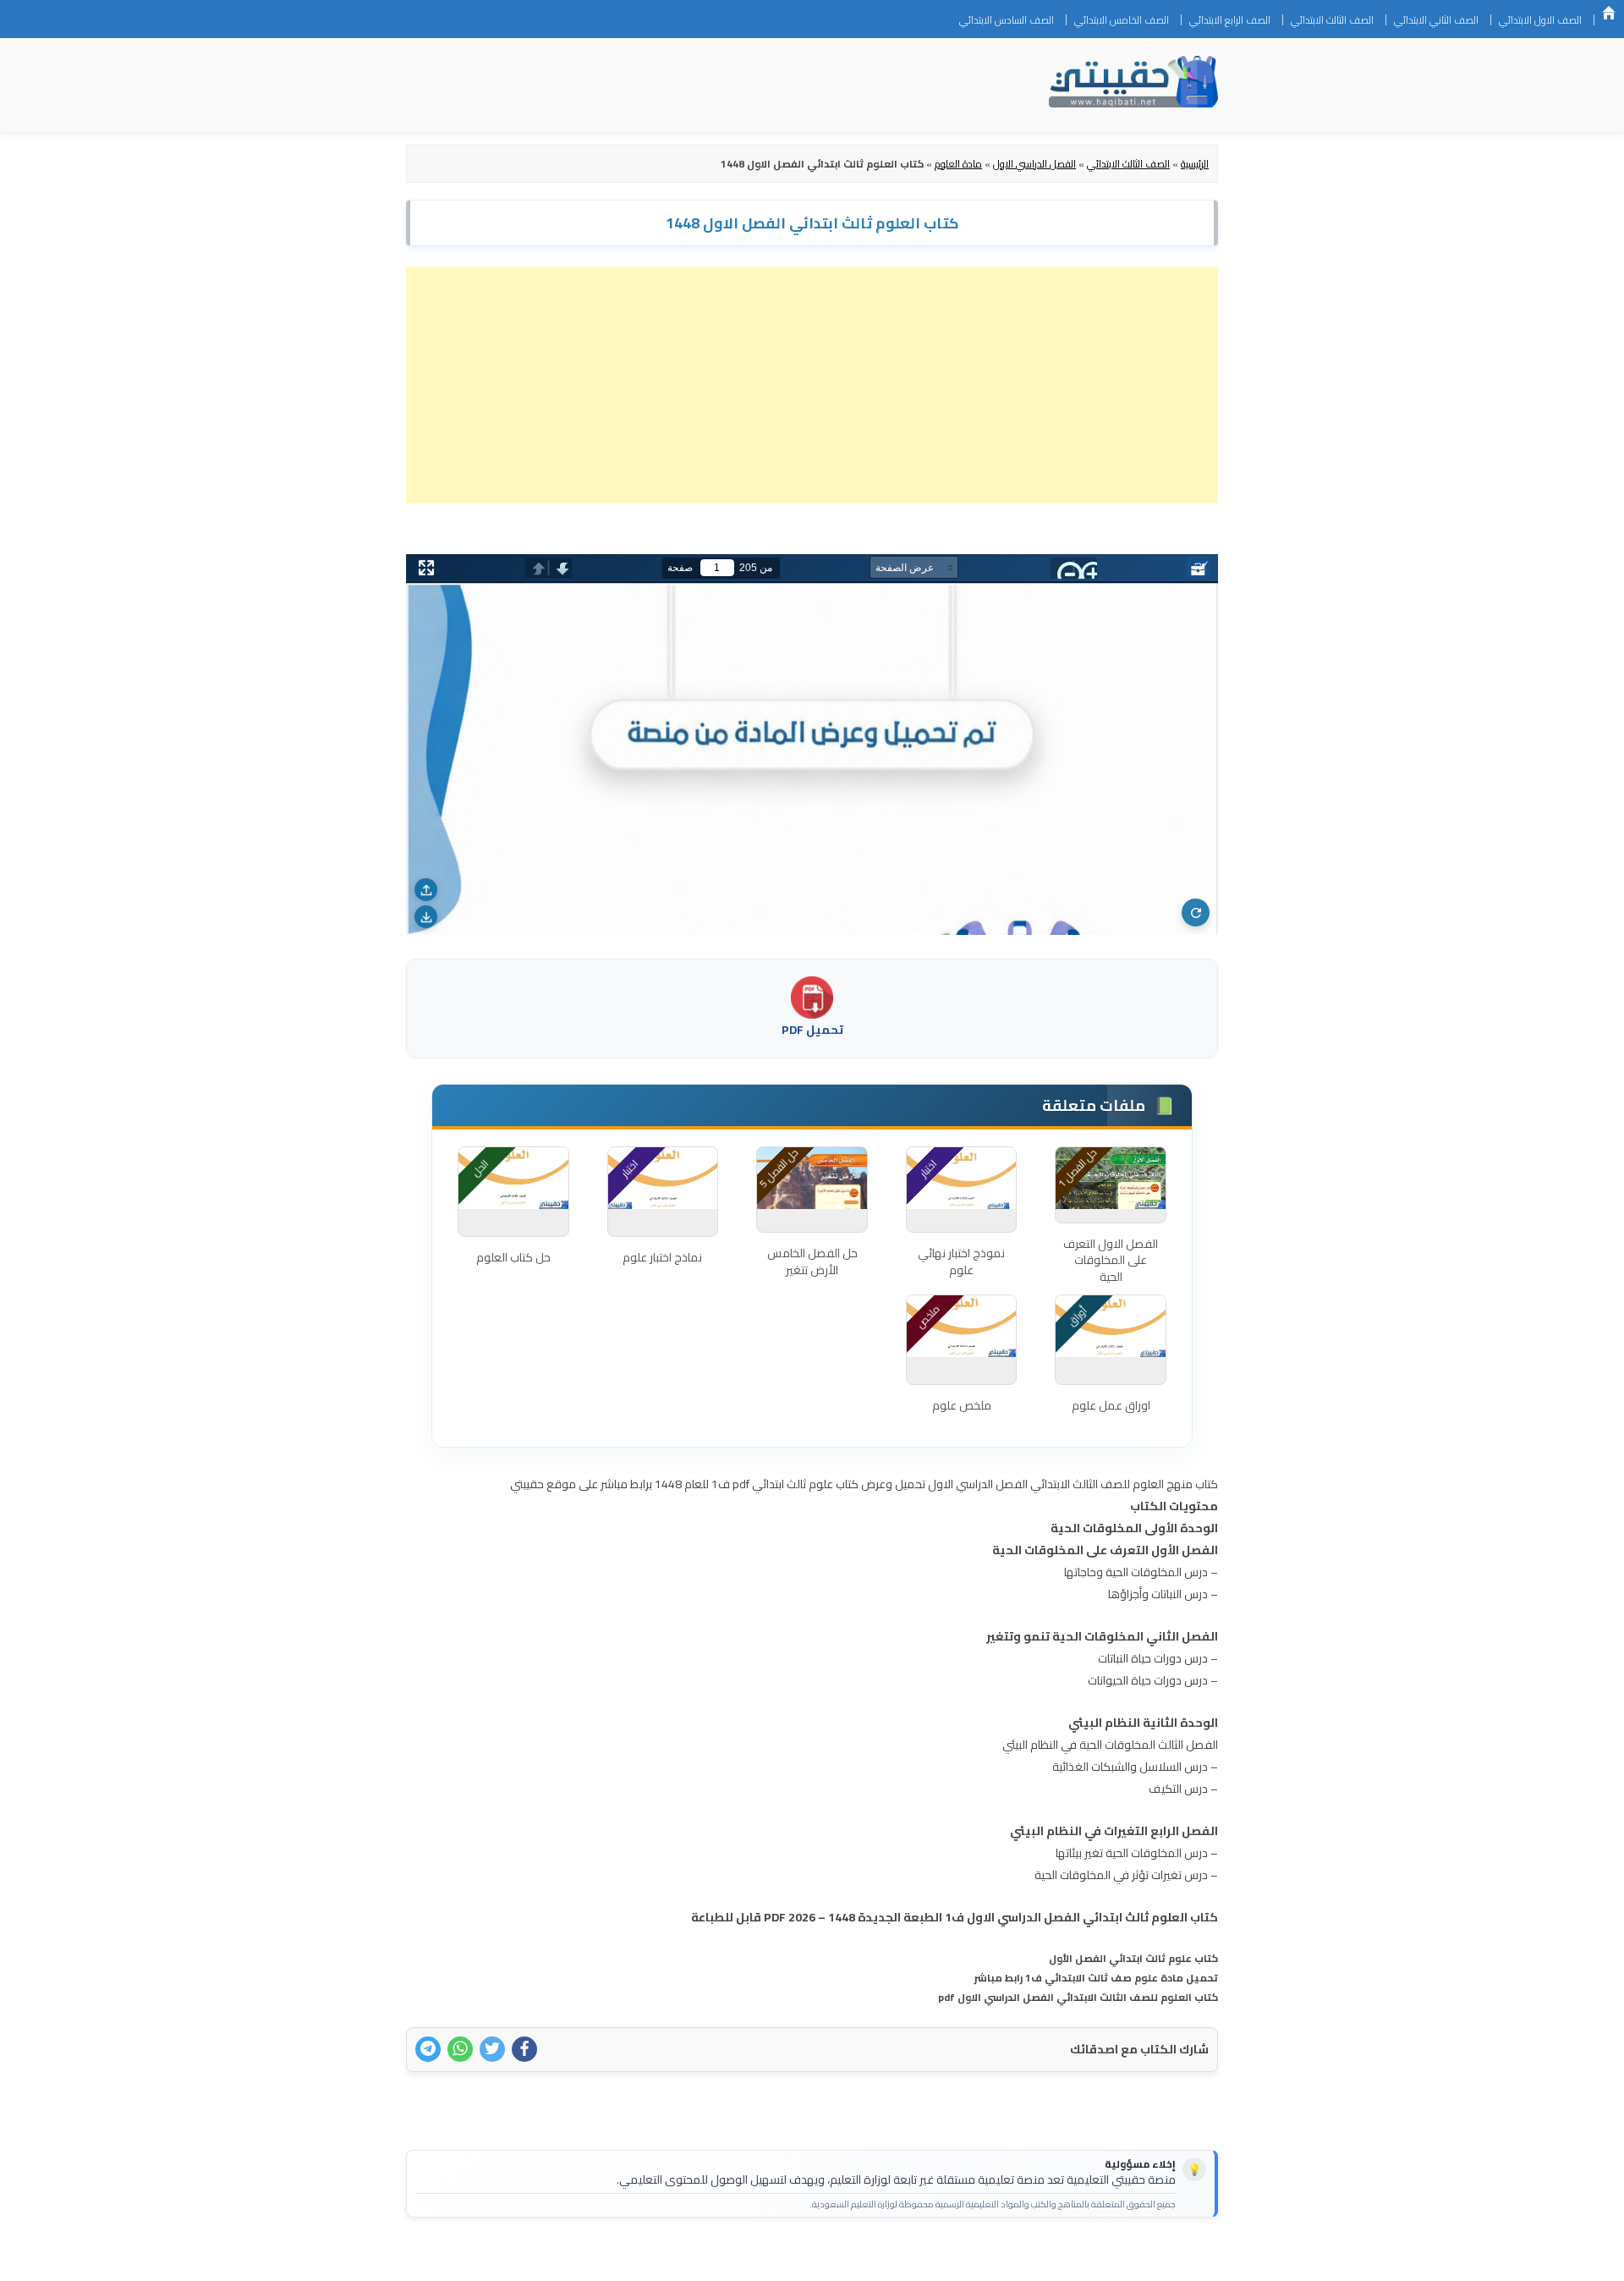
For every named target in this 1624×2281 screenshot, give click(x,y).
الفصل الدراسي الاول (1034, 164)
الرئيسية (1609, 13)
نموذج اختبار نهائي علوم (961, 1261)
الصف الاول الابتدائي (1540, 20)
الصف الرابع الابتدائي (1230, 20)
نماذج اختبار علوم (662, 1257)
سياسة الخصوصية (1111, 2257)
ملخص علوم (962, 1405)
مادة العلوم (958, 164)
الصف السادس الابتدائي (1007, 20)
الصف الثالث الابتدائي (1332, 20)
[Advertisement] (812, 385)
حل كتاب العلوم (513, 1257)
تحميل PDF (812, 1030)
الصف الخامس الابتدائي (1122, 20)
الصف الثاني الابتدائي (1436, 20)
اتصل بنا (1191, 2257)
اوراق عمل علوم (1111, 1405)
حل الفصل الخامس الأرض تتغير (812, 1261)
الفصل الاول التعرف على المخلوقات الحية (1111, 1257)
